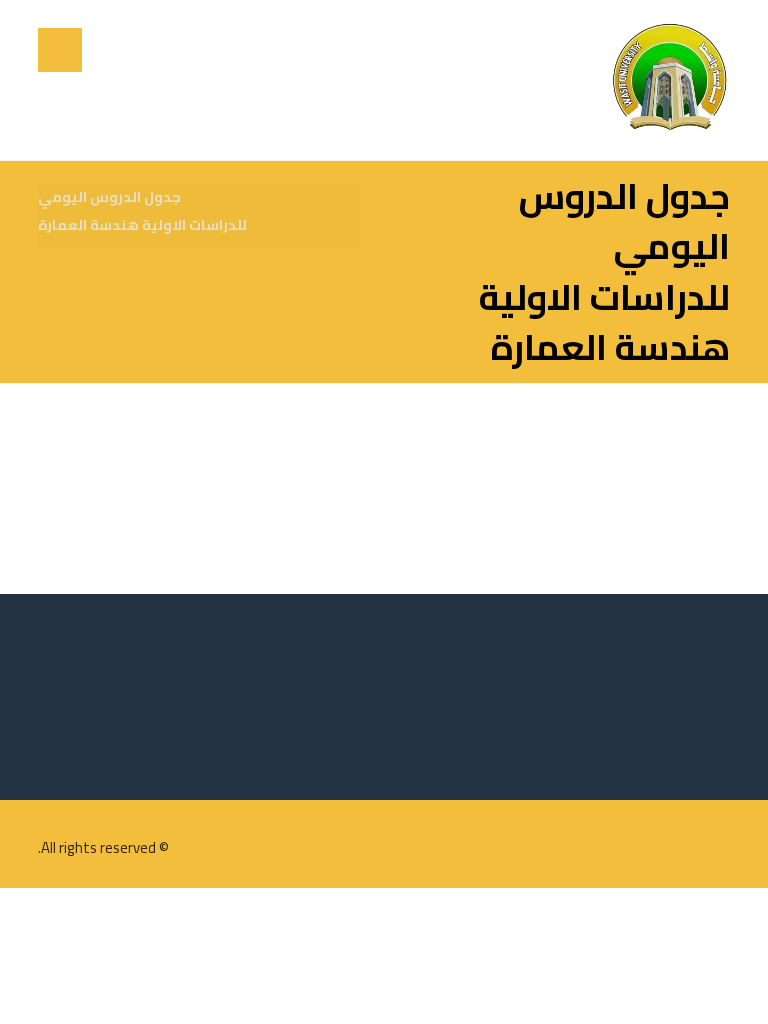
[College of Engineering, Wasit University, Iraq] (670, 80)
